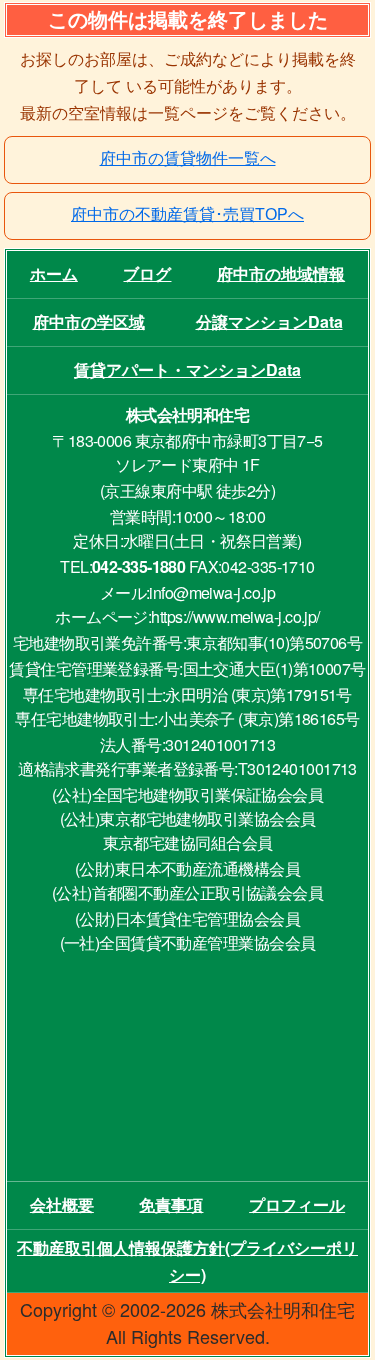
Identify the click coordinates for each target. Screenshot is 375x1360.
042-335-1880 (138, 566)
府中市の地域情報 (281, 273)
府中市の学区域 (89, 321)
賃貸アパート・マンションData (187, 369)
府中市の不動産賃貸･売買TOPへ (187, 214)
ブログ (147, 273)
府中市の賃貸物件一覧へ (188, 158)
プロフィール (297, 1204)
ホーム (54, 273)
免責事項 (171, 1204)
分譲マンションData (269, 321)
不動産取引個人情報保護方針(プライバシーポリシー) (187, 1261)
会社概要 (62, 1204)
